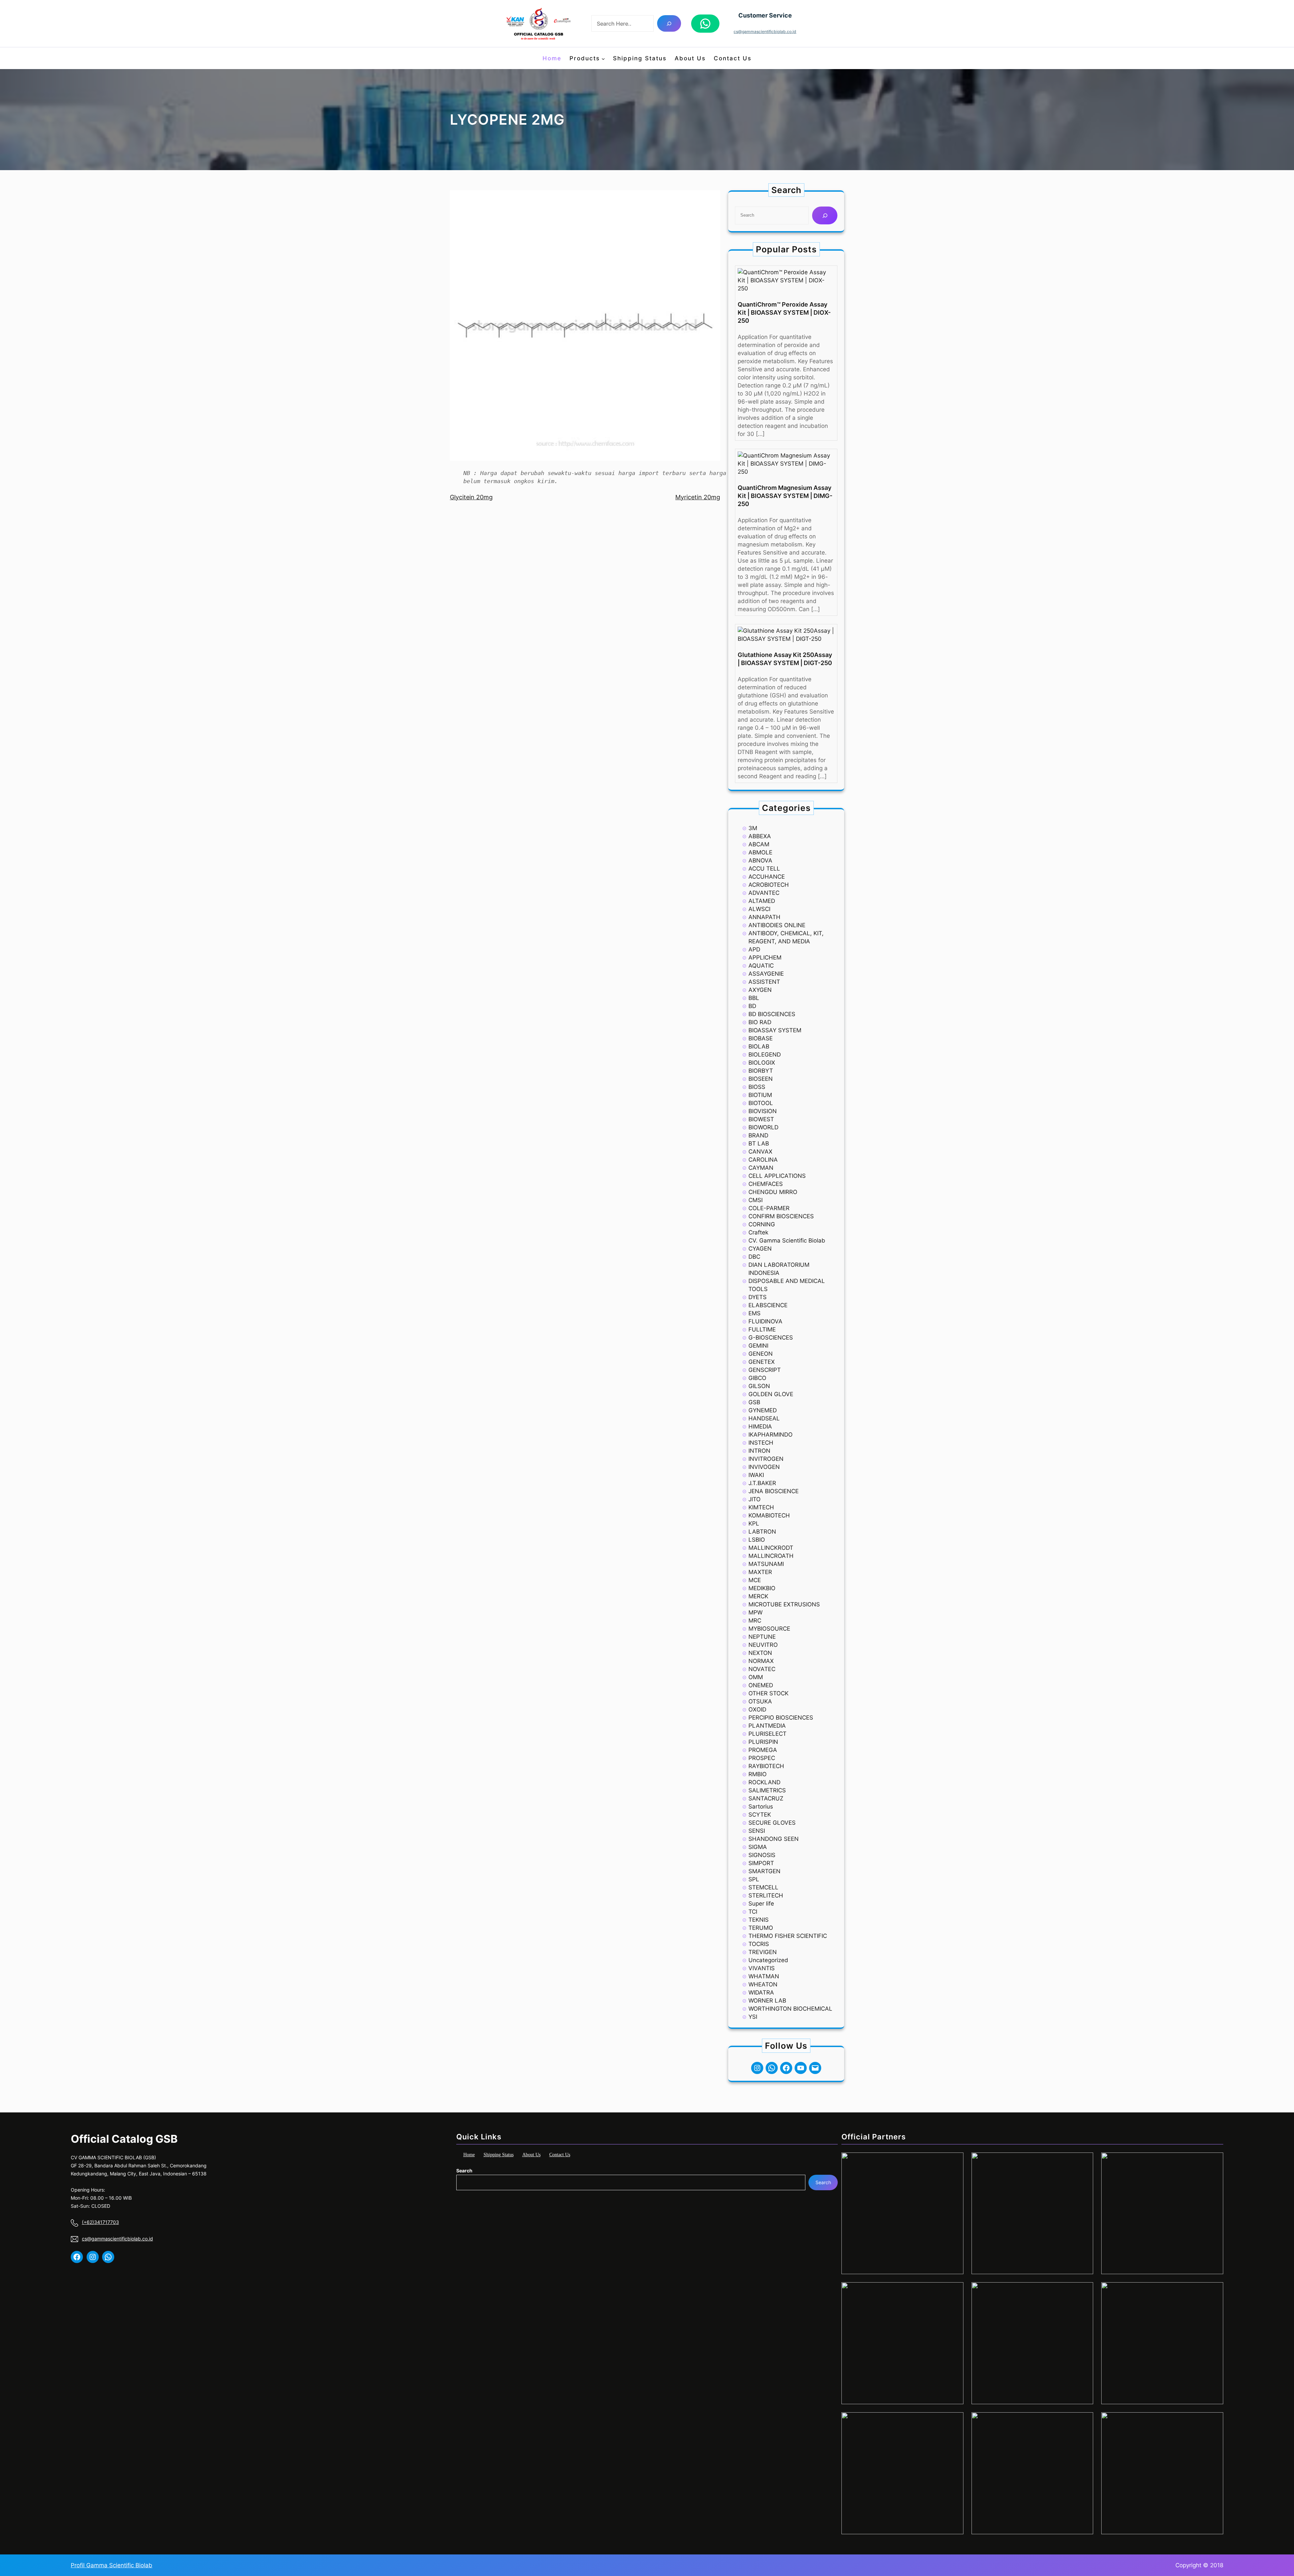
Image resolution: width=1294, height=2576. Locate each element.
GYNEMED (763, 1410)
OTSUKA (760, 1701)
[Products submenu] (603, 58)
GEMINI (758, 1346)
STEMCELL (763, 1887)
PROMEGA (763, 1750)
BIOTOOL (761, 1103)
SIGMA (758, 1847)
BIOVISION (763, 1111)
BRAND (758, 1135)
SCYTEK (760, 1815)
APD (754, 949)
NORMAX (761, 1661)
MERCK (758, 1596)
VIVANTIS (762, 1968)
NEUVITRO (763, 1645)
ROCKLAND (764, 1782)
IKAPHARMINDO (771, 1435)
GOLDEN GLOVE (771, 1394)
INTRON (759, 1451)
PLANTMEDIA (767, 1726)
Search (464, 2171)
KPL (754, 1523)
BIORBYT (761, 1071)
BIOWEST (761, 1119)
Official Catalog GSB (124, 2139)
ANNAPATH (764, 917)
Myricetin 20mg (698, 497)
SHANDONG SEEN (774, 1839)
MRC (755, 1621)
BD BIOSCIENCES (772, 1014)
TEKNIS (759, 1920)
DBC (754, 1257)
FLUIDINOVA (765, 1321)
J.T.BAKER (762, 1483)
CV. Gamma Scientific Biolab (787, 1240)
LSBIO (757, 1540)
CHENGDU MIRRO (773, 1192)
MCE (755, 1580)
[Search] (669, 23)
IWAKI (756, 1475)
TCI (753, 1912)
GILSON (759, 1386)
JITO (754, 1499)
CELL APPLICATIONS (777, 1176)
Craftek (758, 1232)
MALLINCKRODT (771, 1548)
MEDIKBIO (762, 1588)
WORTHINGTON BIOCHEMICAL (790, 2009)
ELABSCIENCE (768, 1305)
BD (752, 1006)
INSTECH (761, 1443)
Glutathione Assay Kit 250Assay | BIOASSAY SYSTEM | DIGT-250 (785, 659)
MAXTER (760, 1572)
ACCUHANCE (767, 877)
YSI (753, 2017)
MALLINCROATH (771, 1556)
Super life (761, 1904)
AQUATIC (761, 966)
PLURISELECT (767, 1734)
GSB (754, 1402)
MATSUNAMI (766, 1564)
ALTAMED (762, 901)
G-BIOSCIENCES (771, 1338)
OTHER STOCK (768, 1693)
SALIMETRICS (767, 1790)
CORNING (762, 1224)
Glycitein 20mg (471, 497)
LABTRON (762, 1532)
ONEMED (761, 1685)
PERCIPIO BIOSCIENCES (781, 1718)
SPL (754, 1879)
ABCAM (759, 844)
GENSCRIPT (765, 1370)
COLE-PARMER (769, 1208)
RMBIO (758, 1774)
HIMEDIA (760, 1426)
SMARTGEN (764, 1871)
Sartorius (761, 1807)
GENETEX (762, 1362)
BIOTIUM (760, 1095)
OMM (756, 1677)
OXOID (757, 1709)
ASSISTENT (764, 982)
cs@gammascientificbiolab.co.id (765, 32)
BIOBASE (761, 1038)
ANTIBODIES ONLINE (777, 925)
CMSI (756, 1200)
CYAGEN (760, 1249)
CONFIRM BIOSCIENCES (781, 1216)
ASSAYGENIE (766, 974)
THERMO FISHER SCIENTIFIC (788, 1936)
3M (753, 828)
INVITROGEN (766, 1459)
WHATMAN (764, 1976)
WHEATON (763, 1984)
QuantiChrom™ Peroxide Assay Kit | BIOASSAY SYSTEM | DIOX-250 (784, 312)
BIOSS (757, 1087)
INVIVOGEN (764, 1467)
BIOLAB (759, 1046)
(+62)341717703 (100, 2222)
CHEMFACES (766, 1184)
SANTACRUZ (766, 1798)
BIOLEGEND (765, 1055)
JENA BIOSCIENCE (774, 1491)
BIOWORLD (763, 1127)
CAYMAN (761, 1168)
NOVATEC (762, 1669)
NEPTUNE (762, 1637)
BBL (754, 998)
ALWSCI (759, 909)
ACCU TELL (764, 869)
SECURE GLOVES (772, 1823)
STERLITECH (766, 1895)
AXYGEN (760, 990)
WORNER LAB (767, 2001)
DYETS (758, 1297)
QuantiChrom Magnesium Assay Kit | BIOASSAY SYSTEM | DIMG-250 (785, 496)
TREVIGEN (763, 1952)
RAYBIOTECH (766, 1766)
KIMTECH (761, 1507)
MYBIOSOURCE (769, 1629)
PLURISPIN (763, 1742)
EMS (754, 1313)
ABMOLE (760, 852)
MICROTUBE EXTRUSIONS (784, 1604)
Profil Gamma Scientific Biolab (112, 2565)
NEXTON (760, 1653)
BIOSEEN (761, 1079)
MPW (756, 1612)
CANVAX (760, 1152)
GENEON (761, 1354)
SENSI (757, 1831)
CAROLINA (763, 1160)
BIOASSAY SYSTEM (775, 1030)
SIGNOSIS (762, 1855)
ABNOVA (760, 860)
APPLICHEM (765, 957)
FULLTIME (762, 1329)
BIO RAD (760, 1022)
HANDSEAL (764, 1418)
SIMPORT (761, 1863)
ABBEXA (760, 836)
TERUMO (761, 1928)
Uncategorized (768, 1960)
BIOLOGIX (762, 1063)
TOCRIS (759, 1944)
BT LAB (759, 1143)
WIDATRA (761, 1992)
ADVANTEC (764, 893)
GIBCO (757, 1378)
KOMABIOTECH (769, 1515)
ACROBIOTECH (769, 885)
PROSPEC (762, 1758)
